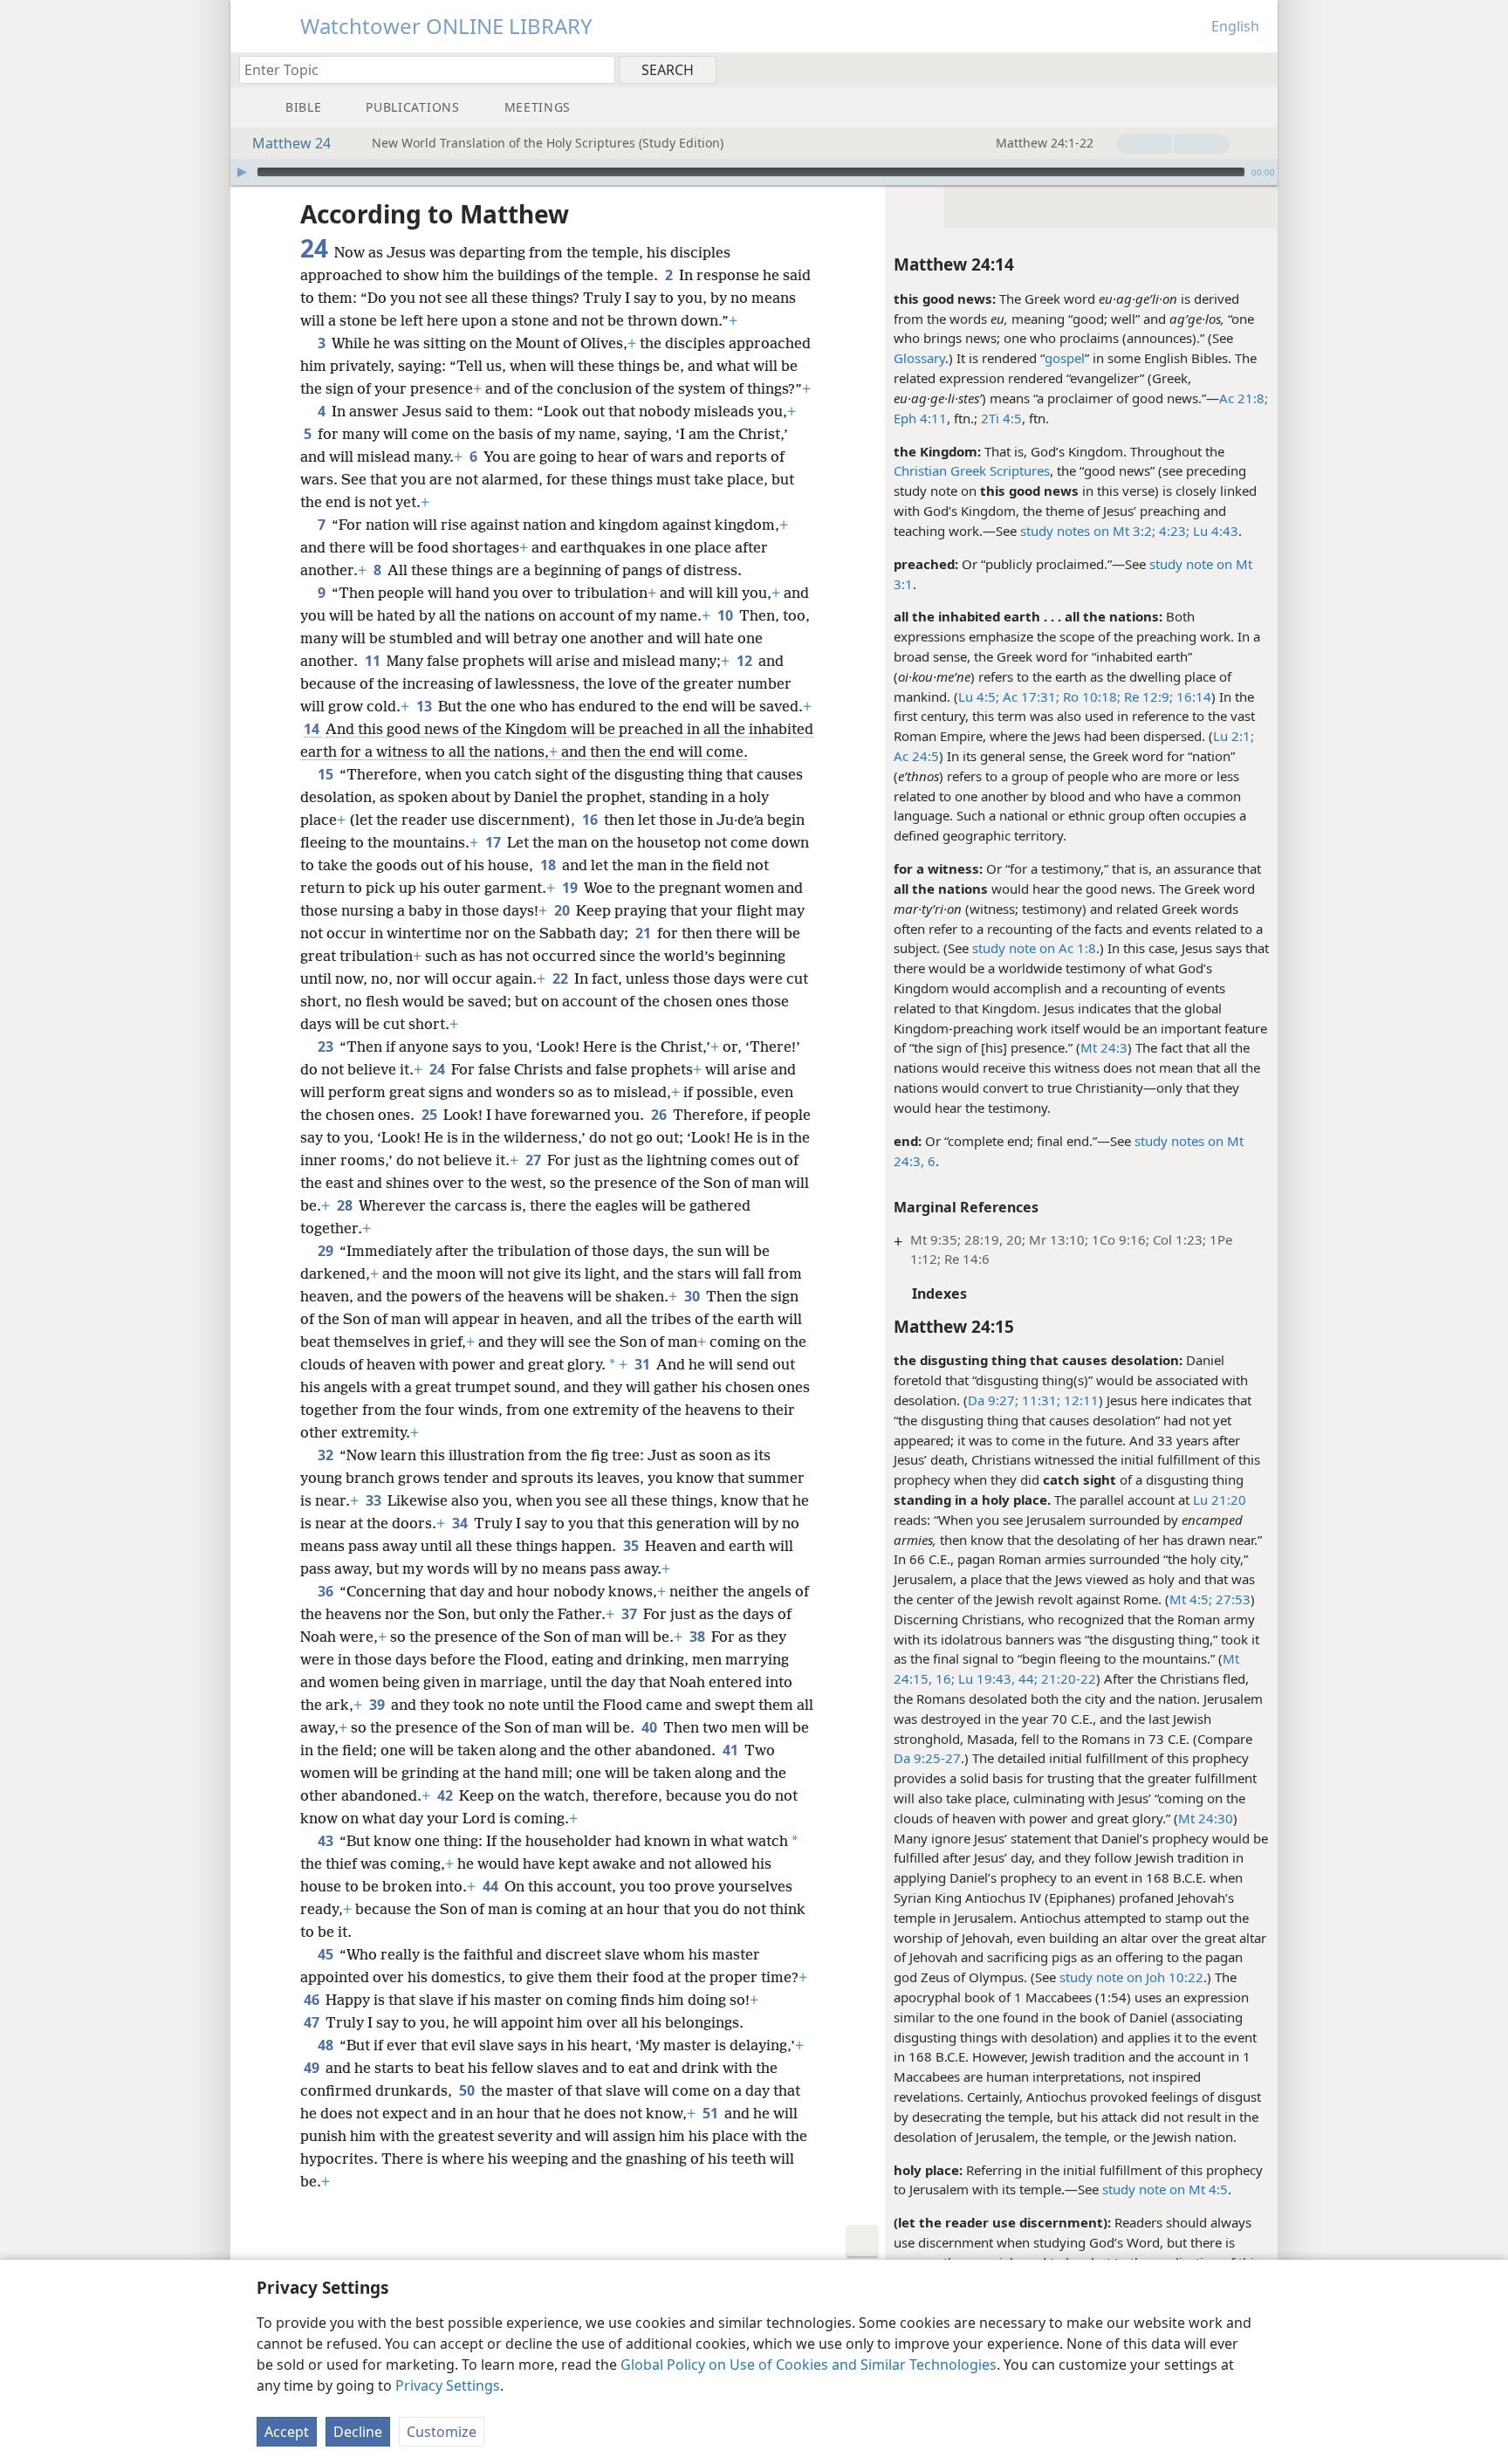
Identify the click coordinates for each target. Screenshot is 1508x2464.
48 (327, 2045)
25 (431, 1115)
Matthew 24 (291, 143)
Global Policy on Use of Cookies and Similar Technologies (809, 2364)
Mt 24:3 (1104, 1047)
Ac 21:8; (1244, 398)
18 (549, 865)
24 (439, 1069)
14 (313, 729)
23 (327, 1047)
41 (732, 1750)
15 (327, 774)
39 (378, 1705)
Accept (287, 2432)
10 (727, 615)
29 (327, 1251)
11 (374, 661)
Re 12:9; (1147, 697)
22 (562, 978)
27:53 (1231, 1599)
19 (571, 888)
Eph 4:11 (920, 418)
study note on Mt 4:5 (1165, 2189)
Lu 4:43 (1214, 531)
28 (346, 1205)
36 (327, 1591)
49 (313, 2068)
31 (644, 1364)
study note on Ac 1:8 (1034, 948)
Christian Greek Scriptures (972, 470)
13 (425, 706)
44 (492, 1886)
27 (535, 1160)
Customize (442, 2432)
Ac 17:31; (1029, 697)
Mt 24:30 (1206, 1818)
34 (461, 1523)
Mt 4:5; (1191, 1599)
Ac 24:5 (916, 756)
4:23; (1172, 531)
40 (651, 1727)
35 (632, 1546)
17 (494, 842)
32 (327, 1455)
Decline (358, 2432)
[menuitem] (1258, 69)
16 (591, 820)
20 (563, 910)
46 (313, 2000)
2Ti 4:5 (1001, 418)
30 (693, 1296)
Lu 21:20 (1220, 1500)
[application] (754, 172)
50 (468, 2090)
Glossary (919, 358)
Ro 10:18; (1090, 697)
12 (746, 661)
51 (712, 2113)
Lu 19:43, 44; (996, 1678)
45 (327, 1954)
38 (699, 1637)
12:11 (1080, 1400)
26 (660, 1115)
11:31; (1039, 1400)
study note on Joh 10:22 (1131, 1977)
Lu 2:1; (1234, 736)
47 (313, 2022)
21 (644, 933)
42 (446, 1795)
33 (375, 1500)
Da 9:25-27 (927, 1758)
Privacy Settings (448, 2385)
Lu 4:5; (979, 697)
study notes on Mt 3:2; (1088, 531)
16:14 (1192, 697)
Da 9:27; (993, 1400)
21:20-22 (1067, 1678)
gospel (1065, 358)
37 (631, 1614)
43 (327, 1841)
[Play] (242, 172)
